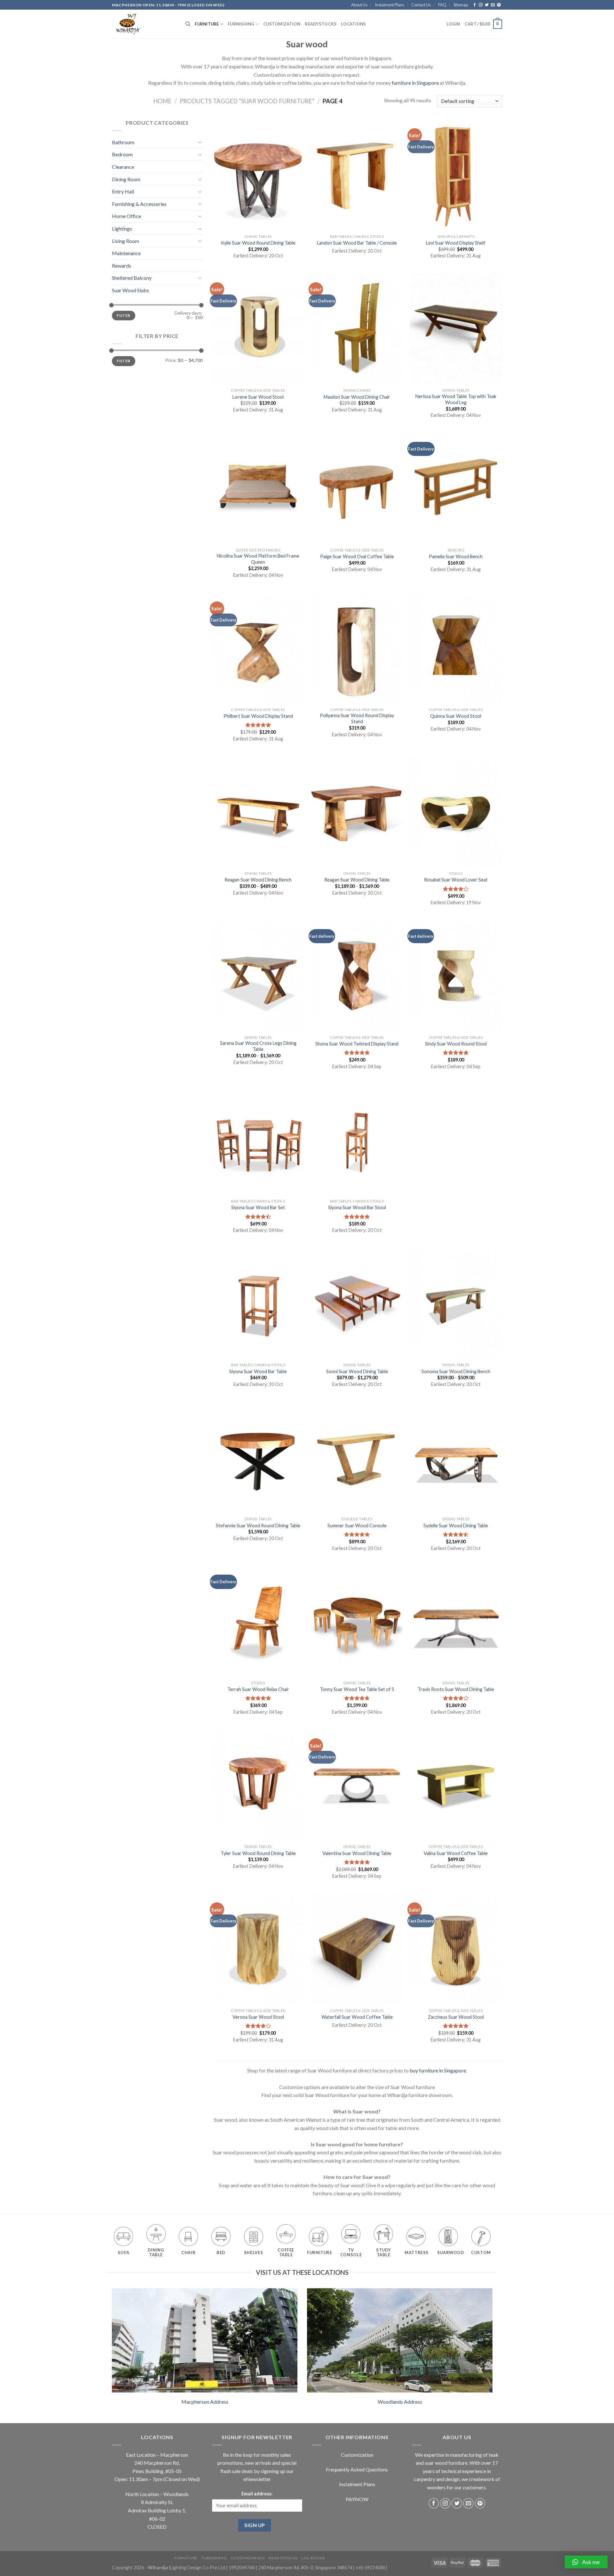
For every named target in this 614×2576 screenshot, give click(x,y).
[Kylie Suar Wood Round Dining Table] (258, 175)
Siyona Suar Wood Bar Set (258, 1207)
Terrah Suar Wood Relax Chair (258, 1689)
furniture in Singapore (415, 83)
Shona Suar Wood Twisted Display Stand (357, 1044)
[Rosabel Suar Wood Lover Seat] (456, 812)
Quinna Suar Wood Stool (456, 716)
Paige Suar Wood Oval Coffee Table (357, 556)
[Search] (188, 24)
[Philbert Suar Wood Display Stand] (258, 648)
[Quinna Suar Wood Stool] (456, 648)
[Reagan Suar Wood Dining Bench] (258, 812)
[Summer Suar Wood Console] (357, 1458)
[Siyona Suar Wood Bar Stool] (357, 1139)
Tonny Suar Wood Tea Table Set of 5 (357, 1689)
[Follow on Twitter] (487, 5)
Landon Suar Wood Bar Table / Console (357, 243)
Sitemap (461, 5)
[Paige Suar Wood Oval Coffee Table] (357, 489)
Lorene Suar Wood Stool (258, 397)
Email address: (257, 2494)
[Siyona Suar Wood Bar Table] (258, 1304)
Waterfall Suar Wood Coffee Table (357, 2017)
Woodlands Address (400, 2402)
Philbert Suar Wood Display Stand (258, 716)
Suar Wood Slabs (130, 290)
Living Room (126, 241)
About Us (359, 5)
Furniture (207, 24)
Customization (282, 24)
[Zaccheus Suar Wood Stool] (456, 1949)
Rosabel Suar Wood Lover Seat (456, 880)
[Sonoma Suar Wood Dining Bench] (456, 1304)
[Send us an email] (493, 5)
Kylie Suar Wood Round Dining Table (258, 243)
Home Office (126, 216)
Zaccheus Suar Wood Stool (456, 2017)
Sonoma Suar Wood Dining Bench (456, 1371)
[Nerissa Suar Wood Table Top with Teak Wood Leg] (456, 329)
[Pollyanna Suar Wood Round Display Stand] (357, 648)
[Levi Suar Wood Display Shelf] (456, 175)
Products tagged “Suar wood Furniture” (247, 101)
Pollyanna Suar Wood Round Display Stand (357, 718)
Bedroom (122, 154)
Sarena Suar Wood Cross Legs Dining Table (258, 1046)
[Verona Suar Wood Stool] (258, 1949)
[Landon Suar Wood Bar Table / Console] (357, 175)
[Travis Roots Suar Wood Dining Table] (456, 1621)
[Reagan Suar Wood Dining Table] (357, 812)
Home (162, 101)
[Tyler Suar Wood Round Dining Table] (258, 1785)
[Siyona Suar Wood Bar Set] (258, 1139)
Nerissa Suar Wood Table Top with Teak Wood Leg (456, 399)
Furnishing (241, 24)
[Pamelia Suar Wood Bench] (456, 489)
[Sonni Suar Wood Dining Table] (357, 1304)
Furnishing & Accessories (139, 204)
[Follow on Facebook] (475, 5)
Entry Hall (123, 191)
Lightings (122, 228)
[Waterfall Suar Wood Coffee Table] (357, 1949)
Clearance (123, 167)
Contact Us (421, 5)
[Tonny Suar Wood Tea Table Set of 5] (357, 1621)
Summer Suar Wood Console (357, 1526)
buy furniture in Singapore (438, 2070)
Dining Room (126, 179)
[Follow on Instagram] (481, 5)
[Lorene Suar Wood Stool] (258, 329)
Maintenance (126, 253)
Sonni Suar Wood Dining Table (357, 1371)
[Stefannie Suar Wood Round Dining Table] (258, 1458)
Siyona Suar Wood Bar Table (258, 1371)
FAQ (442, 5)
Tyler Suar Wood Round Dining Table (258, 1853)
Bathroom (123, 142)
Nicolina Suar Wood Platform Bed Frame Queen (258, 559)
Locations (353, 24)
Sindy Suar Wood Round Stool (456, 1044)
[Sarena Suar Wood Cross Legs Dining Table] (258, 976)
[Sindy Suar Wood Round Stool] (456, 976)
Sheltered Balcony (132, 278)
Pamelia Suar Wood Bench (456, 556)
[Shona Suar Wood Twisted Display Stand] (357, 976)
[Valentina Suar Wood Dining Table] (357, 1785)
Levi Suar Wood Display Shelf (456, 243)
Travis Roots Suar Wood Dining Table (456, 1689)
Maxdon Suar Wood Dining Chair (357, 397)
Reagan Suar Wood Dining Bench (258, 880)
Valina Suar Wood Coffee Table (456, 1853)
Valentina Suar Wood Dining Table (357, 1853)
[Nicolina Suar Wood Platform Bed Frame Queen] (258, 489)
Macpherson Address (205, 2402)
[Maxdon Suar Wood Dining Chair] (357, 329)
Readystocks (321, 24)
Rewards (122, 266)
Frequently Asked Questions (357, 2469)
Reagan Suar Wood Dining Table (357, 880)
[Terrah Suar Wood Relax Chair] (258, 1621)
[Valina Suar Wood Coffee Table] (456, 1785)
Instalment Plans (390, 5)
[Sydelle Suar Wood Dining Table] (456, 1458)
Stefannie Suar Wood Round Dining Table (258, 1526)
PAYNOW (357, 2499)
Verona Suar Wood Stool (258, 2017)
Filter (123, 315)
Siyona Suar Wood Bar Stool (357, 1207)
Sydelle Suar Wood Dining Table (456, 1526)
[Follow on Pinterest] (499, 5)
